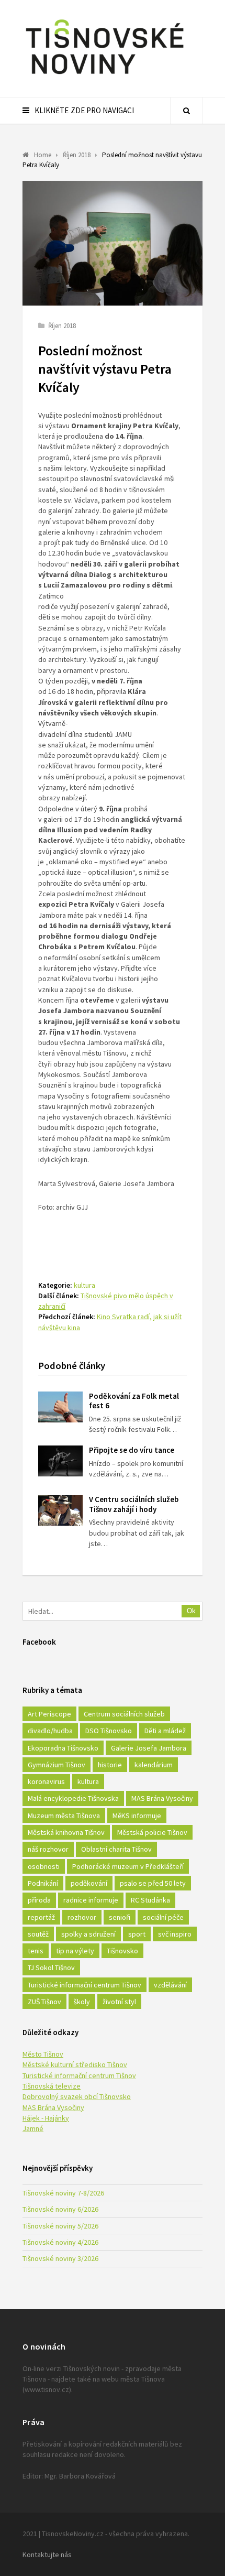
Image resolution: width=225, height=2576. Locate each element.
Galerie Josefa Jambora (149, 1748)
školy (82, 2002)
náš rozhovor (48, 1849)
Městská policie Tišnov (152, 1832)
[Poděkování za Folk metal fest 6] (60, 1407)
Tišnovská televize (52, 2086)
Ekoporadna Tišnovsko (63, 1748)
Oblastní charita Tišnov (116, 1849)
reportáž (41, 1917)
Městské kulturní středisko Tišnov (75, 2064)
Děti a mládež (165, 1731)
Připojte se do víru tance (132, 1450)
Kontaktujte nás (47, 2555)
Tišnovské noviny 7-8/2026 (63, 2193)
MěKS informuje (137, 1816)
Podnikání (43, 1883)
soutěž (38, 1934)
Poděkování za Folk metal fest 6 (134, 1401)
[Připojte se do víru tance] (60, 1461)
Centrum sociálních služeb (124, 1714)
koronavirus (46, 1781)
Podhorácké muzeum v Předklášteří (128, 1866)
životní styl (119, 2002)
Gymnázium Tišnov (57, 1765)
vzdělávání (170, 1985)
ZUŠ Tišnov (44, 2002)
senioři (120, 1917)
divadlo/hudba (50, 1731)
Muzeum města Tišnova (64, 1816)
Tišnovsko (122, 1951)
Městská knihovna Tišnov (66, 1832)
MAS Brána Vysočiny (162, 1798)
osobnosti (44, 1866)
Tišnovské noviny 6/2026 (60, 2209)
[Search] (186, 111)
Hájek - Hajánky (46, 2118)
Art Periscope (49, 1714)
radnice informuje (91, 1900)
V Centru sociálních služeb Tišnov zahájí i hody (134, 1504)
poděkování (89, 1883)
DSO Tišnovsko (109, 1731)
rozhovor (82, 1917)
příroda (39, 1900)
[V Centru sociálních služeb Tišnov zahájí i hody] (60, 1510)
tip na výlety (75, 1951)
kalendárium (154, 1765)
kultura (85, 1285)
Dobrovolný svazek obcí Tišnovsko (77, 2096)
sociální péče (163, 1917)
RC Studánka (150, 1900)
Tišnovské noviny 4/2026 (60, 2242)
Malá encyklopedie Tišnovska (73, 1798)
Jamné (33, 2128)
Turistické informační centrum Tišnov (85, 1985)
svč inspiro (175, 1934)
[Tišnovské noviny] (105, 76)
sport (137, 1934)
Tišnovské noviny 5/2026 (60, 2226)
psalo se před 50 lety (153, 1883)
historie (110, 1765)
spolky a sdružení (88, 1934)
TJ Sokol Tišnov (51, 1968)
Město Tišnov (43, 2054)
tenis (36, 1951)
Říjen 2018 (62, 326)
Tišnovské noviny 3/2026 (60, 2258)
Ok (191, 1611)
